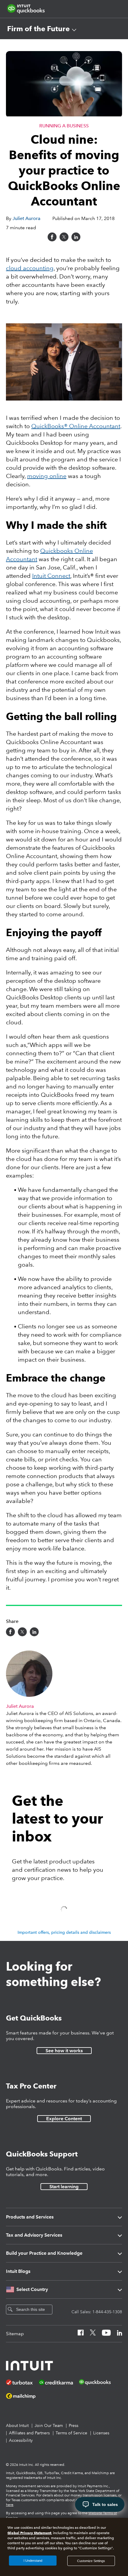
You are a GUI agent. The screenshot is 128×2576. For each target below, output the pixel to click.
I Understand (33, 2561)
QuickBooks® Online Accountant (76, 426)
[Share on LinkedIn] (76, 237)
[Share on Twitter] (64, 237)
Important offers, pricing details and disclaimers (64, 1932)
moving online (47, 476)
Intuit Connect (51, 576)
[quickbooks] (26, 9)
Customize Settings (91, 2561)
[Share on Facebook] (52, 237)
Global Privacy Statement (29, 2533)
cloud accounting (30, 268)
